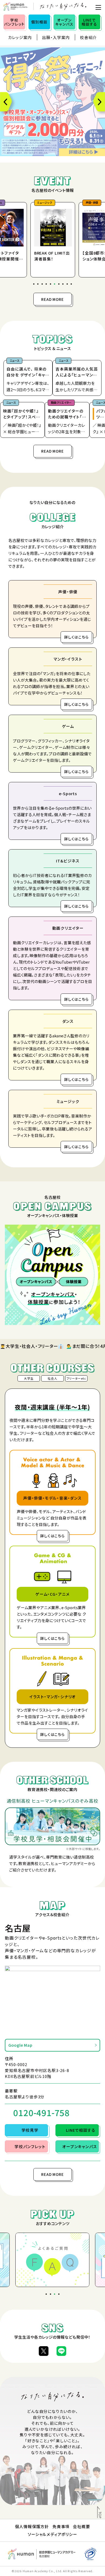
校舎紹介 (88, 37)
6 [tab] (55, 285)
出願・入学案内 (56, 37)
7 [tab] (59, 285)
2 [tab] (38, 285)
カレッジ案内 (20, 37)
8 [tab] (64, 285)
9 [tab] (68, 285)
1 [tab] (34, 285)
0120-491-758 (41, 2113)
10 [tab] (72, 285)
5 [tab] (51, 285)
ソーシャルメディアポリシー (52, 2534)
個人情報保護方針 (32, 2526)
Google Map (20, 2045)
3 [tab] (43, 285)
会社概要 (81, 2526)
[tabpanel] (52, 238)
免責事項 (61, 2526)
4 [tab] (47, 285)
